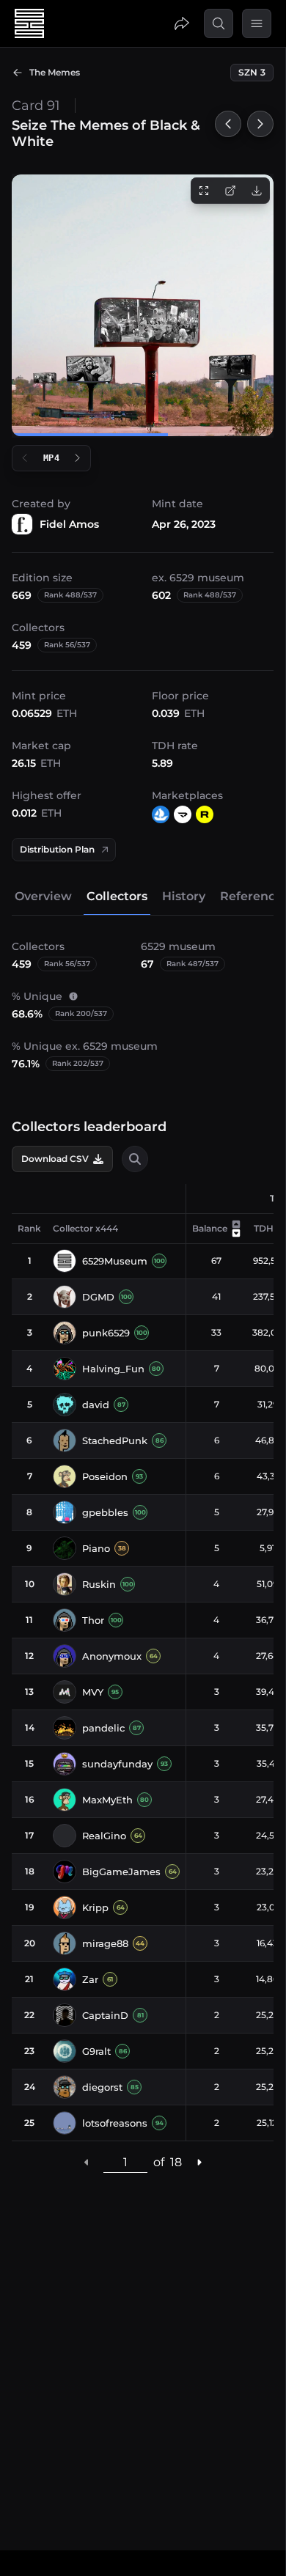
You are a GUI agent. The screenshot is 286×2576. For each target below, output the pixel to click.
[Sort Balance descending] (236, 1233)
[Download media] (257, 191)
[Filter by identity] (135, 1159)
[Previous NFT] (228, 124)
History (184, 896)
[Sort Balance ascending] (236, 1224)
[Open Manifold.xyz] (183, 814)
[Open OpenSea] (161, 814)
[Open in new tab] (230, 191)
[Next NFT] (260, 124)
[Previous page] (87, 2162)
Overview (43, 896)
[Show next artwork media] (78, 458)
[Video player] (143, 305)
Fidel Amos (69, 524)
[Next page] (199, 2162)
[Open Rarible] (205, 814)
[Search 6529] (219, 23)
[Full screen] (204, 191)
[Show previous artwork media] (25, 458)
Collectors (117, 896)
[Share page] (182, 23)
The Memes (55, 72)
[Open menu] (257, 23)
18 (176, 2162)
